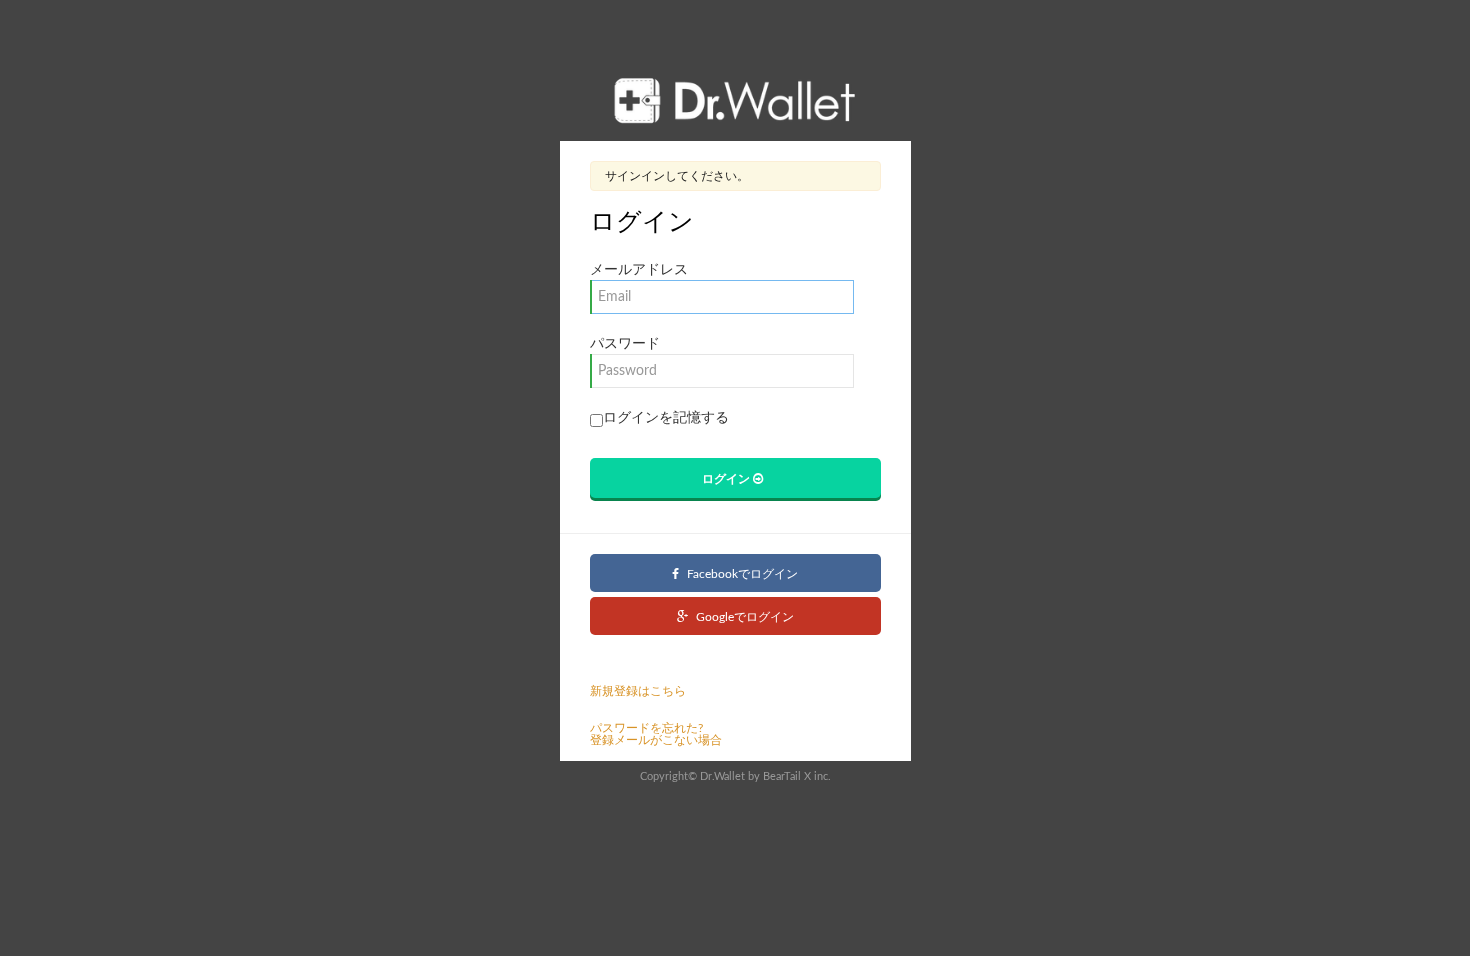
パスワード (625, 344)
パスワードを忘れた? (646, 728)
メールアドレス (639, 270)
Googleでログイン (743, 617)
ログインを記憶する (666, 418)
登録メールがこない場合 (656, 740)
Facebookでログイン (741, 574)
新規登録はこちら (638, 691)
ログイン (727, 478)
